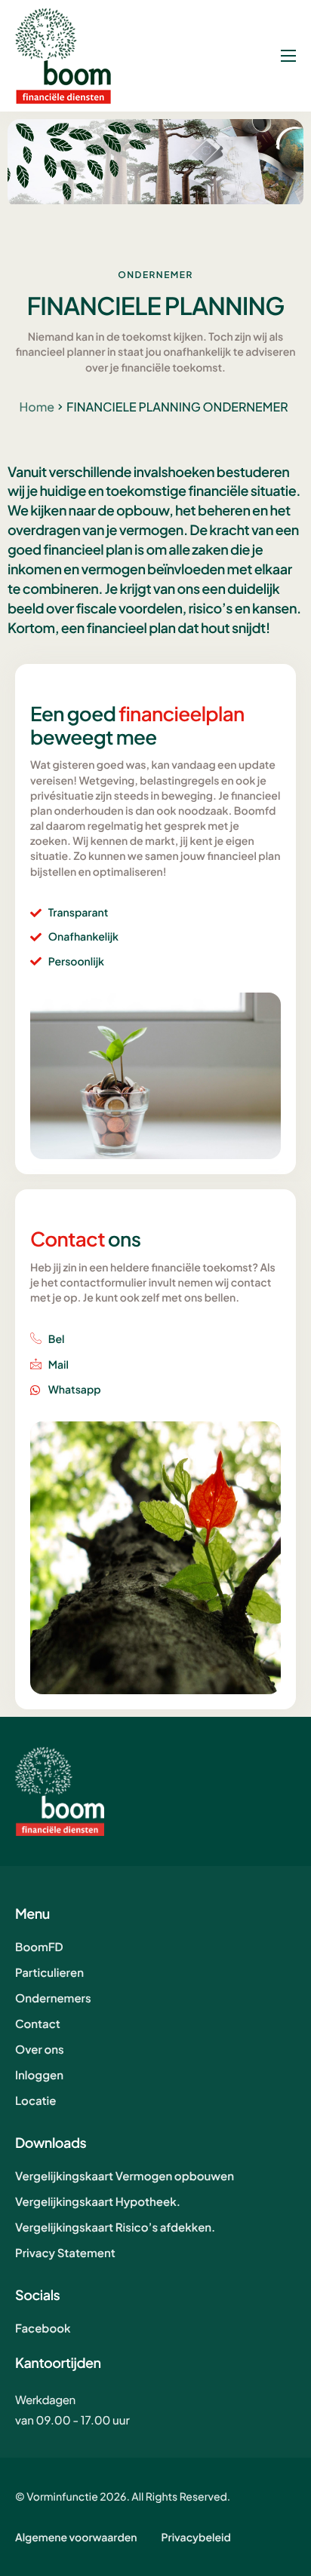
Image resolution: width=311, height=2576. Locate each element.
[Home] (63, 55)
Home (37, 407)
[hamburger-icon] (288, 56)
